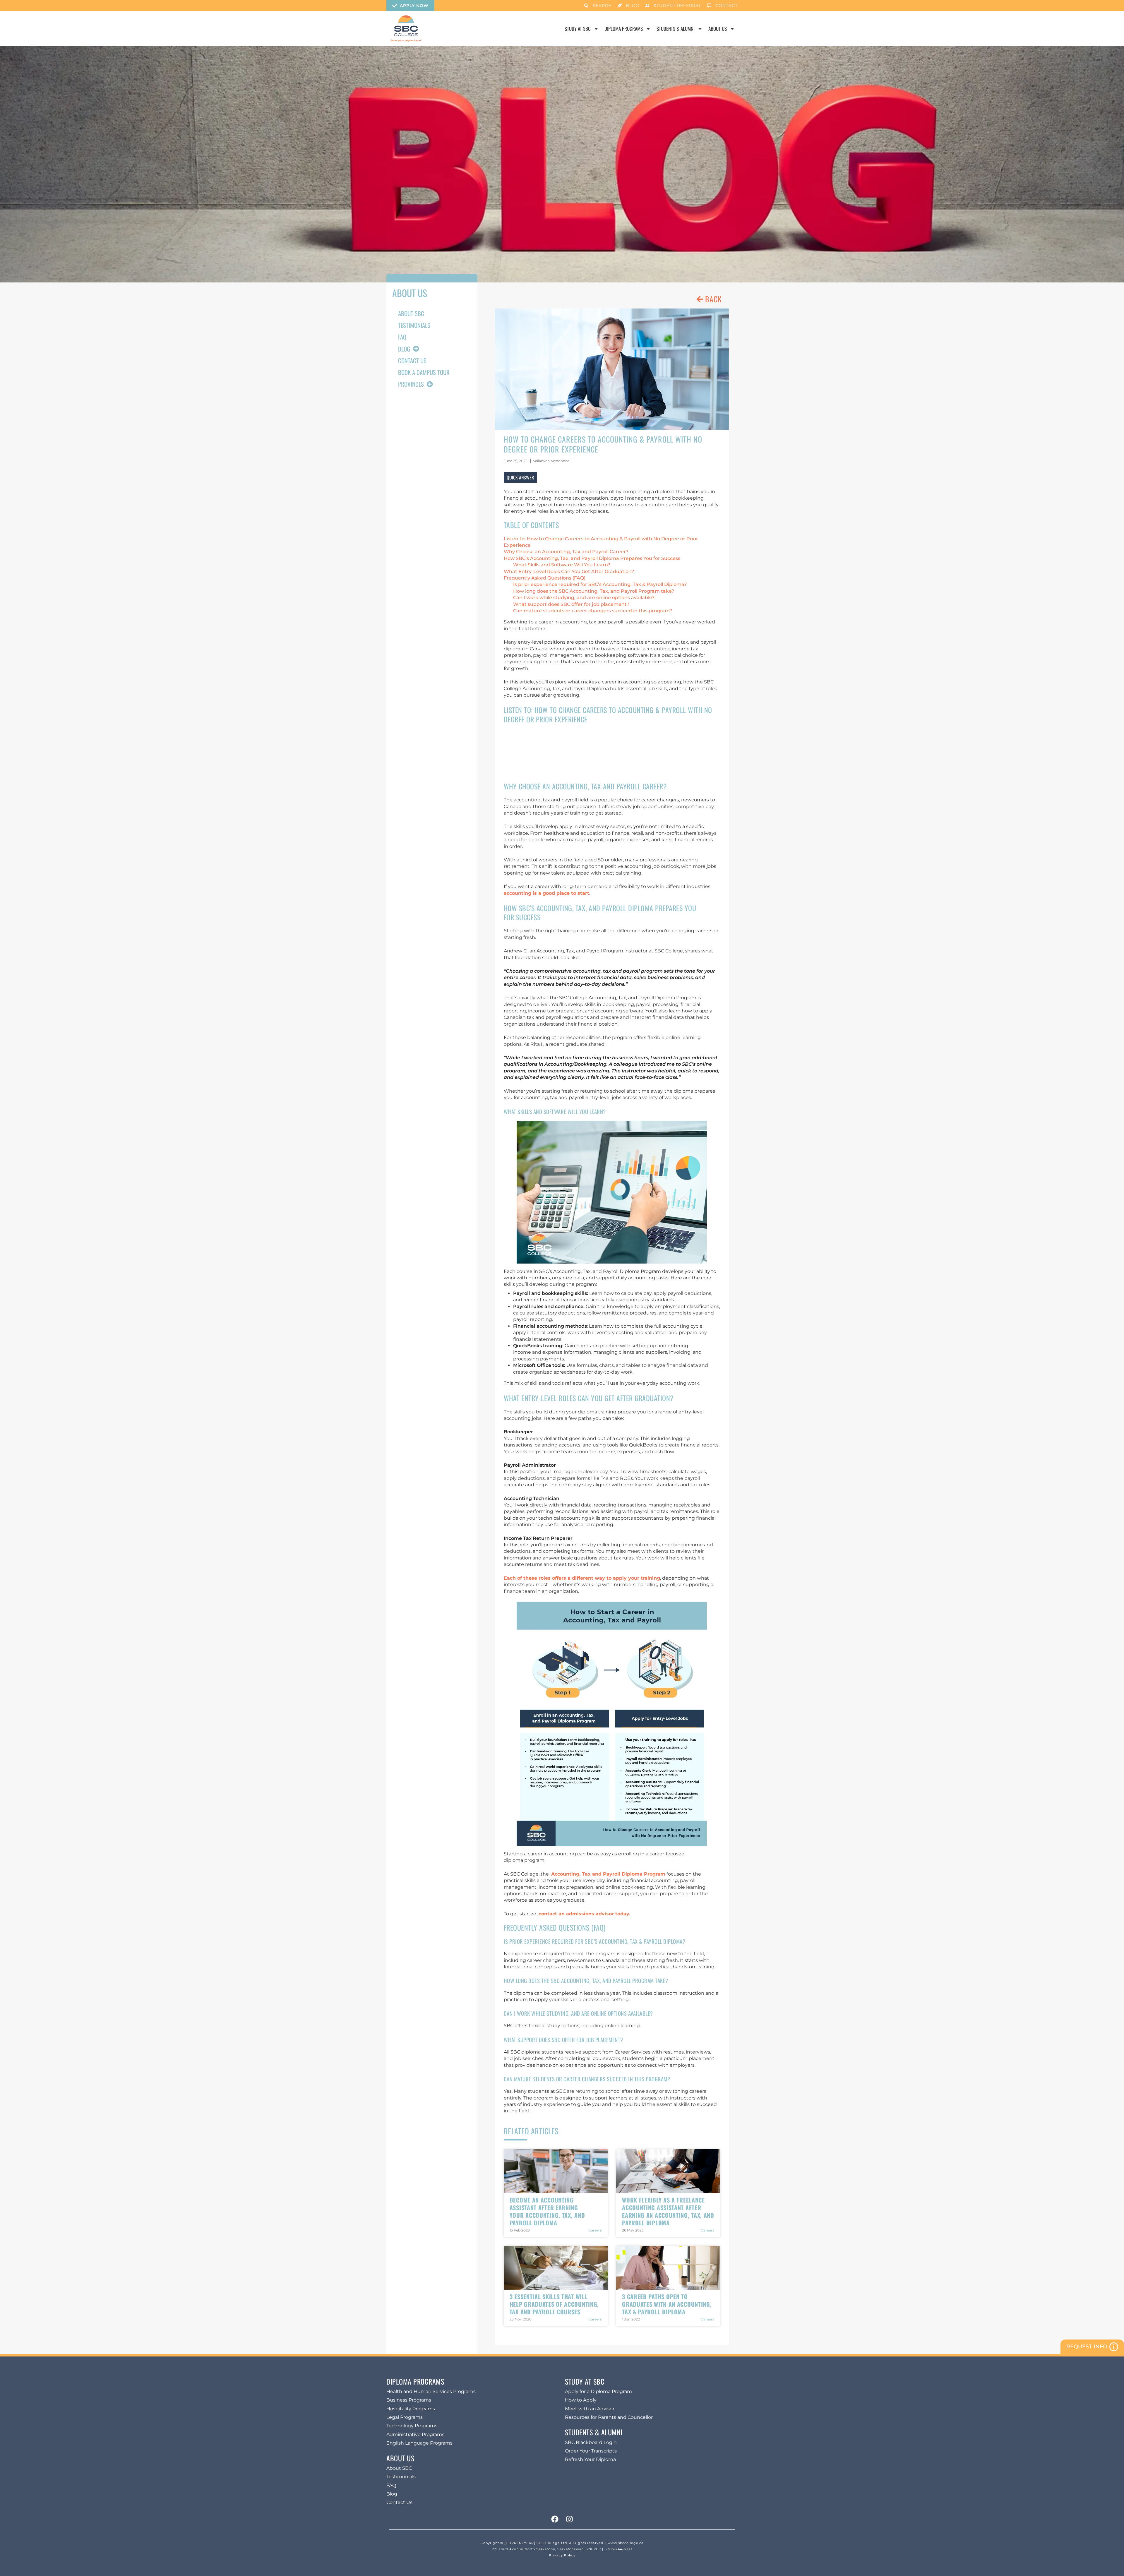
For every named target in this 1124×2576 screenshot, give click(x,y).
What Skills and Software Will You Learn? (562, 565)
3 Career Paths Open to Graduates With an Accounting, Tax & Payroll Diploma (667, 2304)
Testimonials (414, 325)
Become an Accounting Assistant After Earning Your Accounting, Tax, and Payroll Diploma (547, 2211)
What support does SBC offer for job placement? (571, 604)
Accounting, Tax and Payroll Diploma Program (608, 1874)
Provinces (411, 384)
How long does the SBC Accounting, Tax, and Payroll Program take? (594, 591)
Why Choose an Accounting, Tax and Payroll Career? (566, 552)
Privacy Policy (562, 2555)
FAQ (402, 337)
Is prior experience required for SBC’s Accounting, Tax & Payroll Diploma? (600, 584)
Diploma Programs (624, 29)
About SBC (411, 313)
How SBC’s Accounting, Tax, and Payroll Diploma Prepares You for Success (592, 558)
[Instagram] (569, 2519)
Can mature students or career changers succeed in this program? (593, 611)
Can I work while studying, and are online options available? (584, 598)
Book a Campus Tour (424, 372)
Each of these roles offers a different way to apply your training (582, 1578)
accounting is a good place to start (546, 893)
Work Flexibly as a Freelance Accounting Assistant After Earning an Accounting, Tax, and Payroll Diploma (668, 2211)
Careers (595, 2230)
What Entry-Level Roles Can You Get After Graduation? (569, 571)
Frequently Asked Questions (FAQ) (545, 578)
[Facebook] (555, 2519)
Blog (404, 349)
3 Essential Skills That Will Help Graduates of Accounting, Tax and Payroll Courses (554, 2304)
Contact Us (412, 360)
